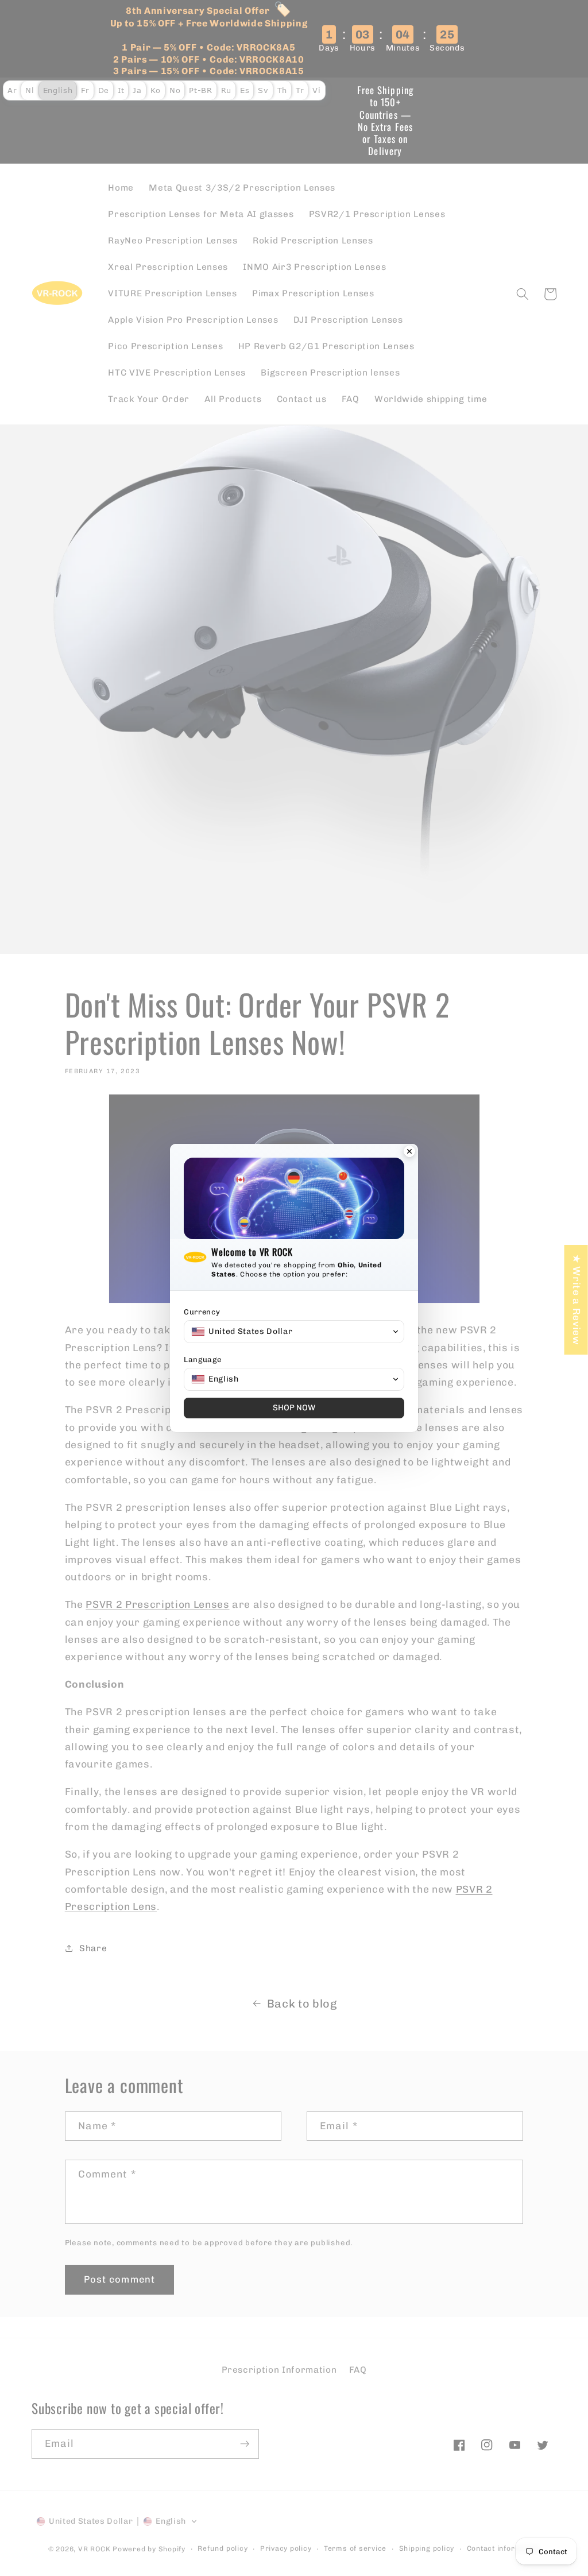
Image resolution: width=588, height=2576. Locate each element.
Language (202, 1359)
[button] (294, 1332)
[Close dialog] (409, 1152)
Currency (202, 1312)
